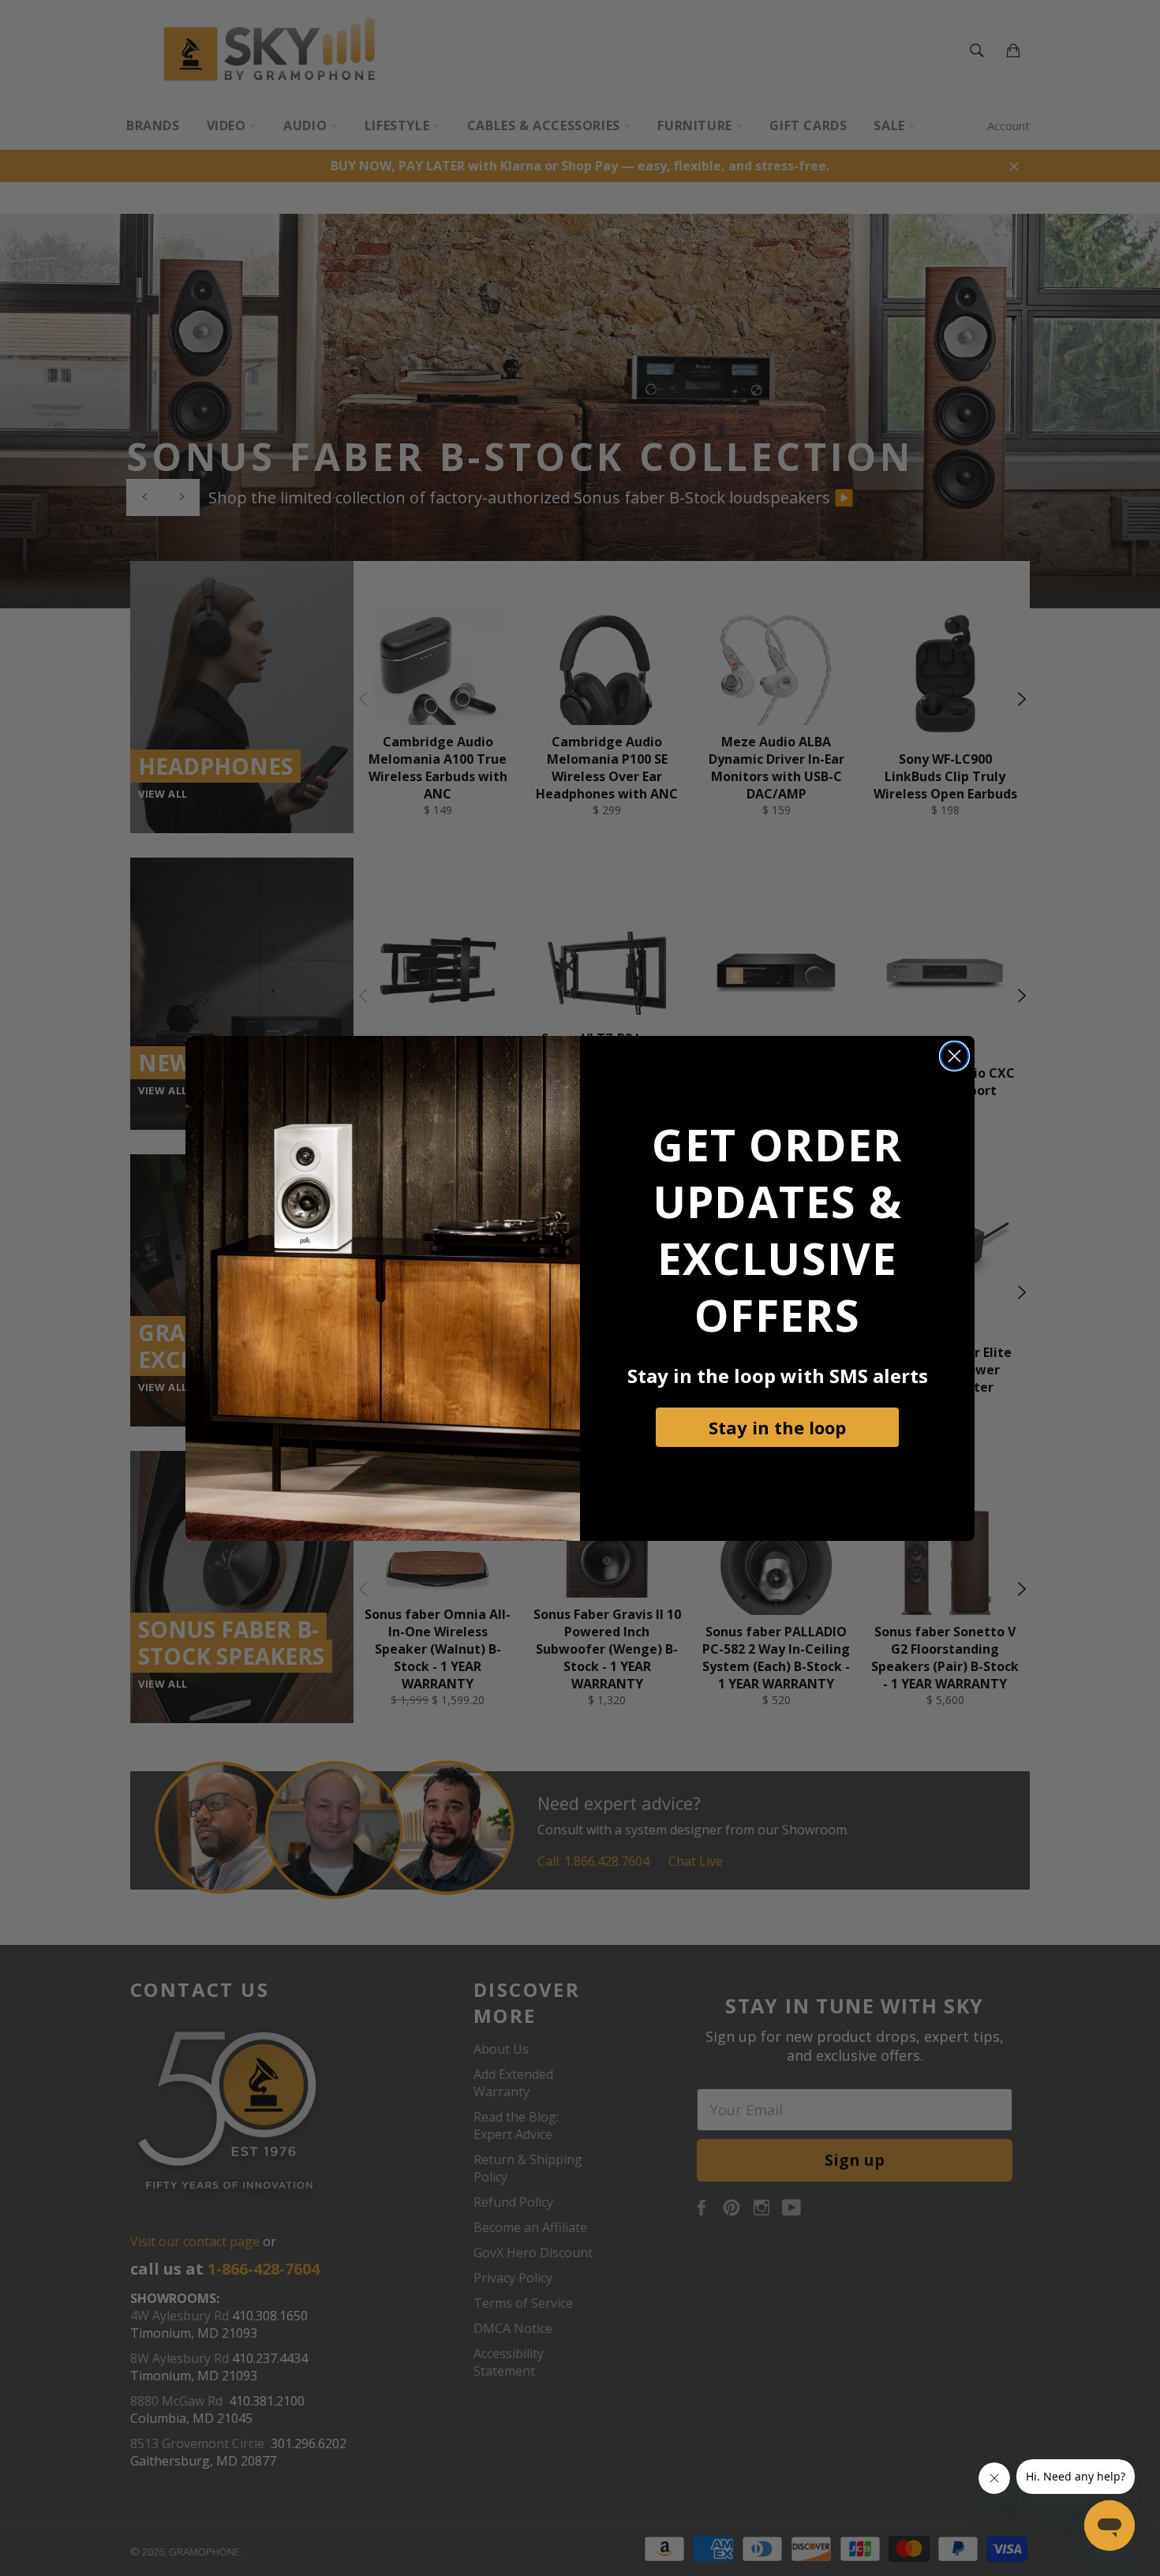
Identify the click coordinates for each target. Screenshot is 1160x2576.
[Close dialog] (954, 1056)
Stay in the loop (777, 1427)
